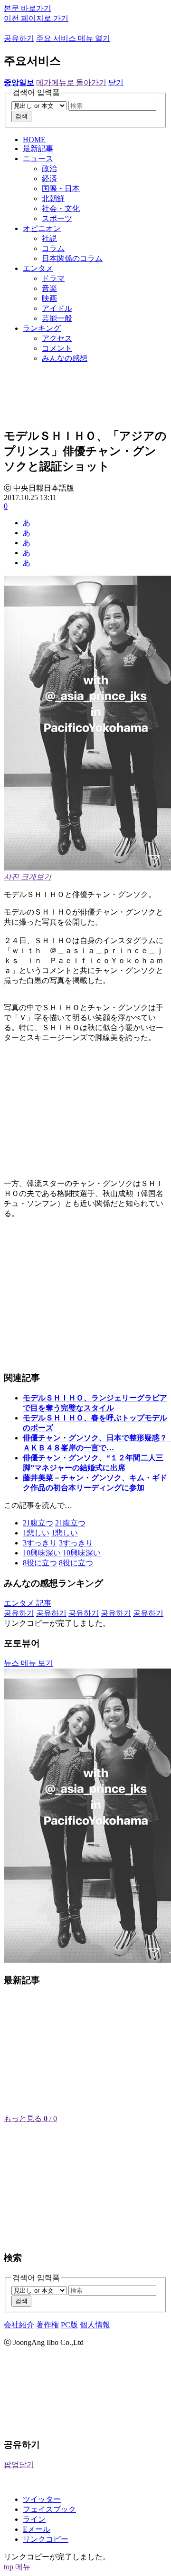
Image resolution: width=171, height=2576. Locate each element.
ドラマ (53, 278)
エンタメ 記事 (28, 1603)
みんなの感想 (65, 358)
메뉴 (23, 2567)
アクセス (57, 338)
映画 (49, 298)
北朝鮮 (53, 198)
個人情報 (95, 2325)
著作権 (47, 2325)
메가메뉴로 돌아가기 (71, 82)
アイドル (57, 308)
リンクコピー (46, 2539)
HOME (34, 140)
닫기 (116, 82)
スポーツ (57, 218)
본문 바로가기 (28, 8)
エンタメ (38, 268)
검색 (21, 116)
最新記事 (38, 149)
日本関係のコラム (72, 258)
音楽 (49, 288)
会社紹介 (19, 2325)
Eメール (37, 2529)
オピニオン (42, 228)
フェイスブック (49, 2509)
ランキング (42, 328)
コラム (53, 248)
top (9, 2567)
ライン (34, 2519)
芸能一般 (57, 318)
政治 (49, 169)
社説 (49, 238)
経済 (49, 178)
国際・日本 (61, 188)
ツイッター (42, 2499)
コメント (57, 348)
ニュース (38, 159)
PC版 (69, 2325)
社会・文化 (61, 208)
